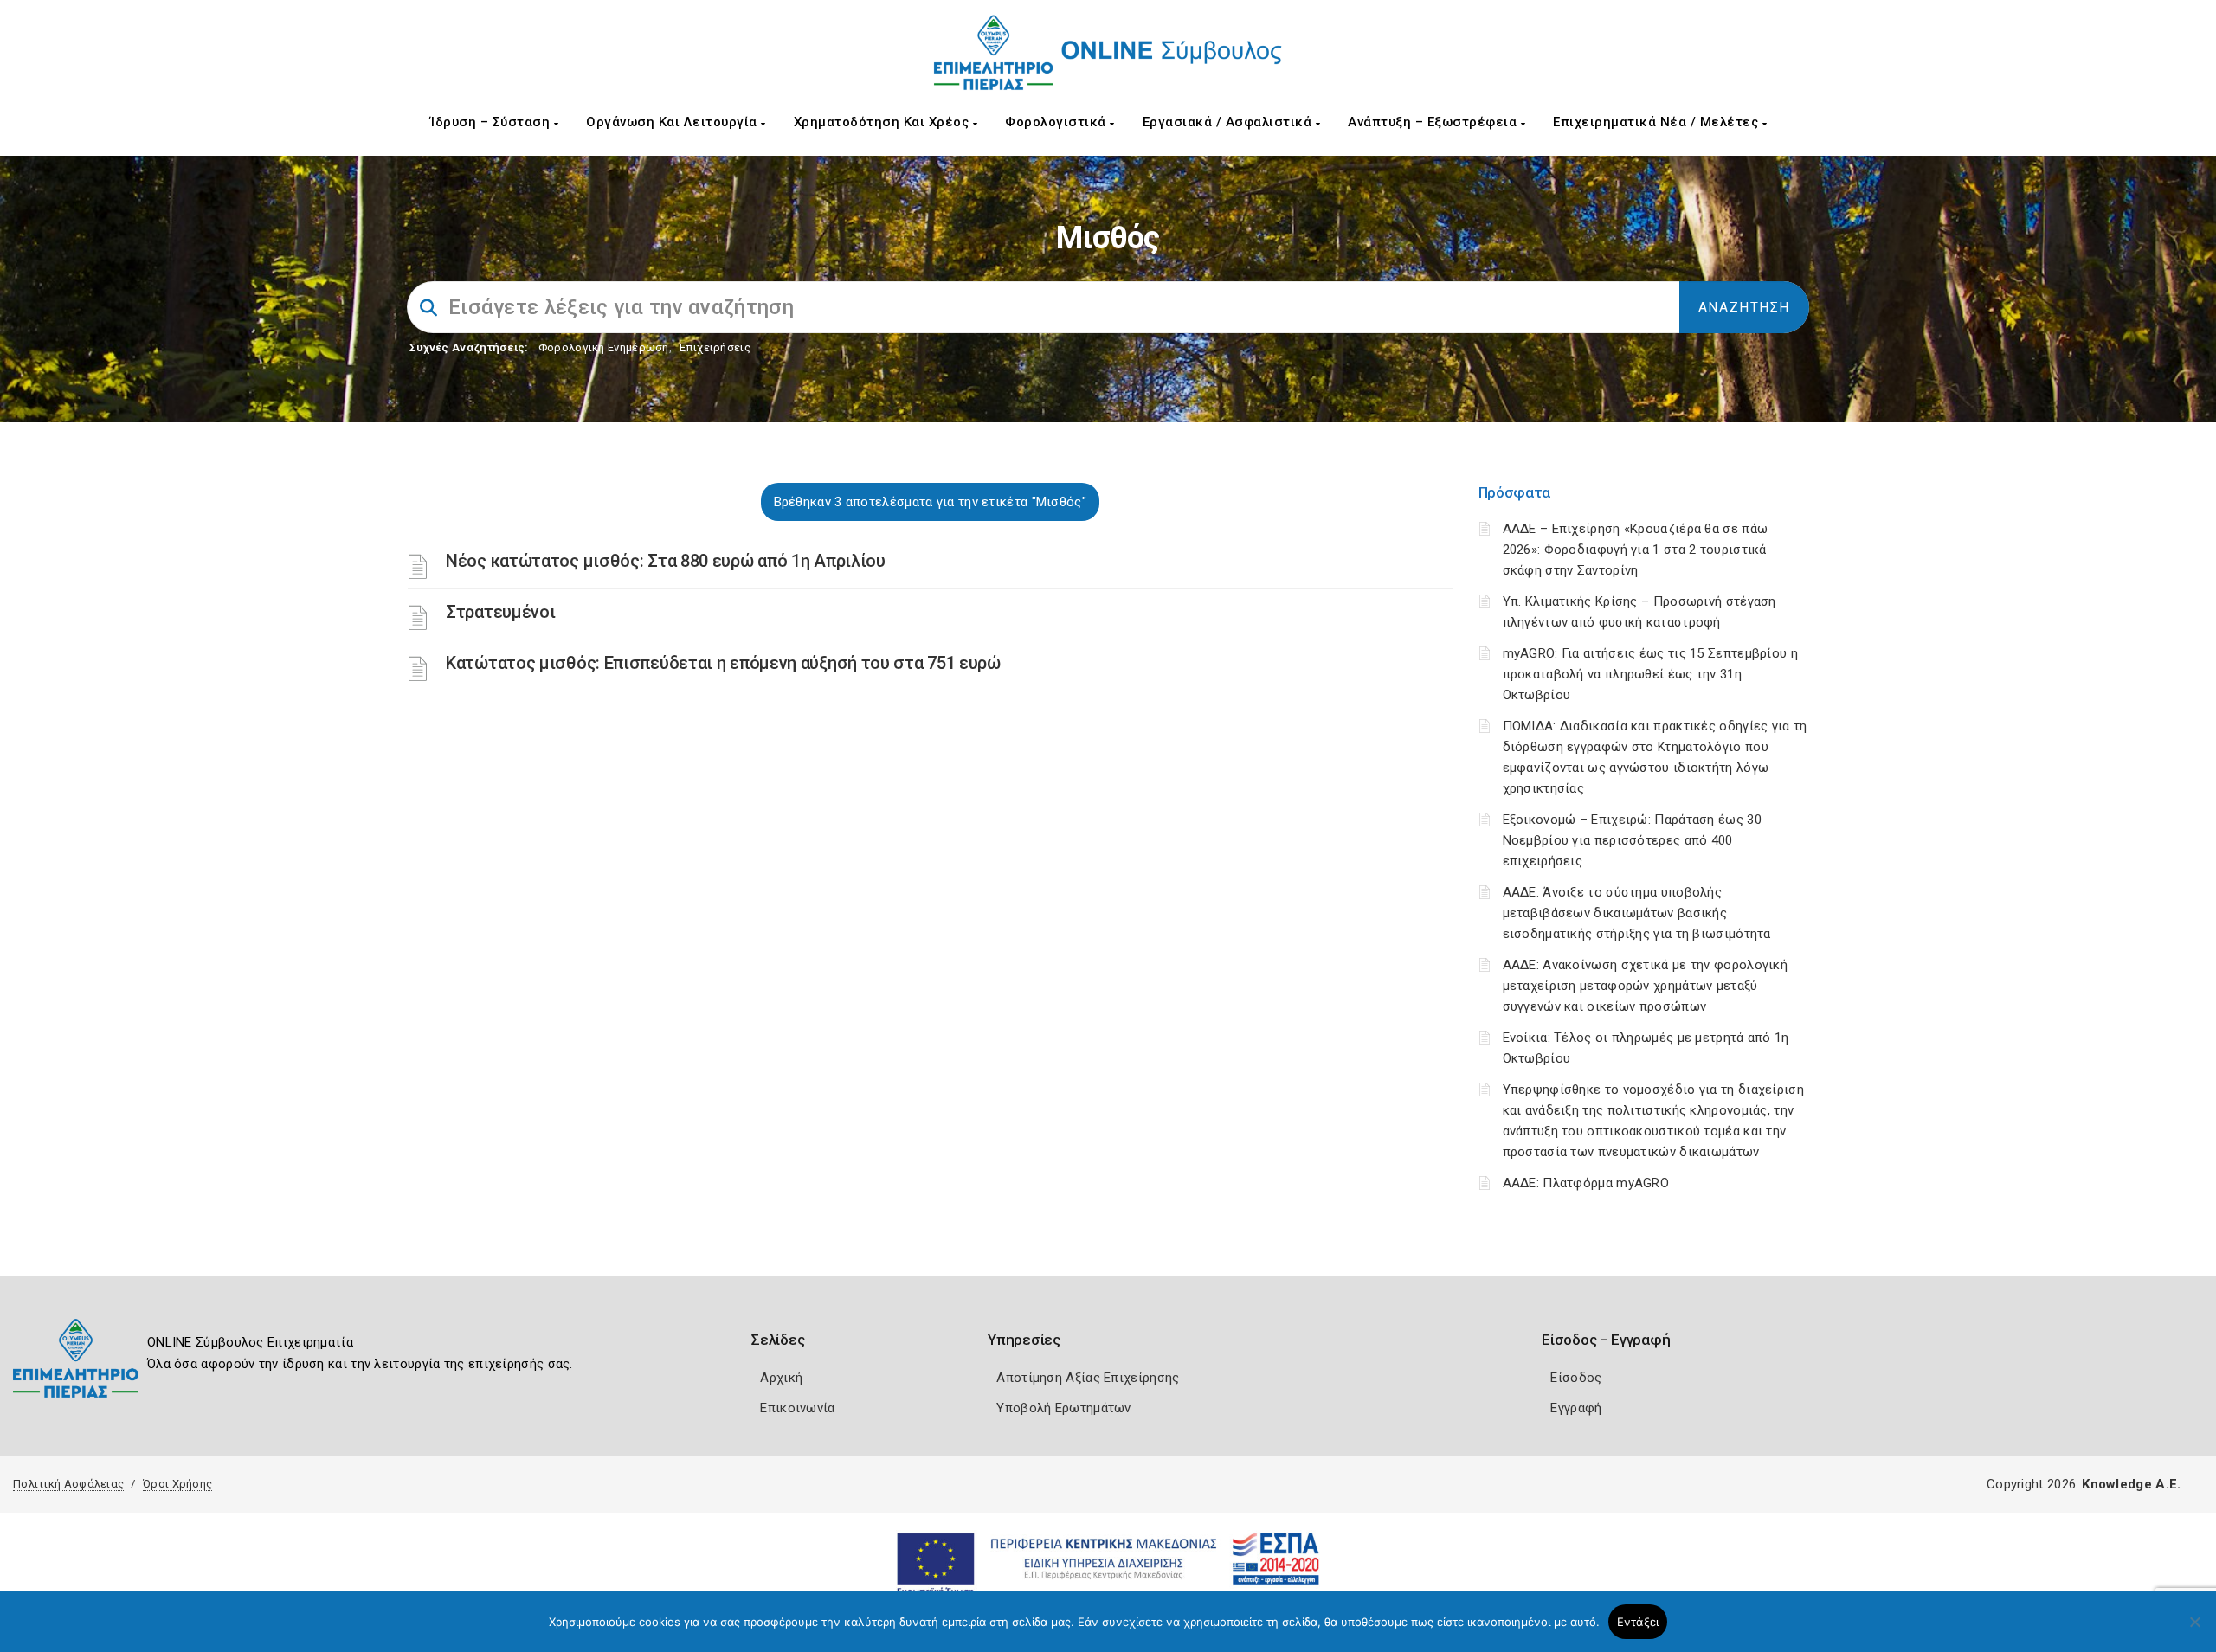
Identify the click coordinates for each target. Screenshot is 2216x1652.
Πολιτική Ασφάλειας (68, 1484)
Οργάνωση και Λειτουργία (673, 122)
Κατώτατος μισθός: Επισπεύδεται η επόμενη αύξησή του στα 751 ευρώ (723, 663)
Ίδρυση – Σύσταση (492, 122)
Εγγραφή (1576, 1408)
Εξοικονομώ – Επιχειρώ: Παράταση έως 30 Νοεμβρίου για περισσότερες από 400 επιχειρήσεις (1632, 840)
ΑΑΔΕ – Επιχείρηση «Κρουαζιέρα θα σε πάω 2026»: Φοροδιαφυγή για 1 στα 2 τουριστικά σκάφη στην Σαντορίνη (1636, 550)
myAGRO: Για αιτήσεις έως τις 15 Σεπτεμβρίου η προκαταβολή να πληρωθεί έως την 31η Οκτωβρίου (1651, 674)
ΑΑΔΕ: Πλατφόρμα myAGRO (1586, 1183)
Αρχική (781, 1378)
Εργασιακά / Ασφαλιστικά (1229, 122)
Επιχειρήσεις (715, 347)
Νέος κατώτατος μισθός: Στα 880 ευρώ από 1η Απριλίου (666, 561)
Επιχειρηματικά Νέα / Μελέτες (1658, 122)
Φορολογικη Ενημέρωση (604, 347)
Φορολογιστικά (1057, 122)
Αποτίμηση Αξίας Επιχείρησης (1088, 1378)
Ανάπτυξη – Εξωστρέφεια (1434, 122)
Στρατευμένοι (500, 612)
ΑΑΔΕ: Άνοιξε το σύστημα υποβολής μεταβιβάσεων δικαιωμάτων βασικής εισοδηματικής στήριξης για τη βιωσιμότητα (1637, 913)
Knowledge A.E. (2131, 1484)
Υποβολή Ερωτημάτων (1063, 1408)
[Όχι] (2194, 1630)
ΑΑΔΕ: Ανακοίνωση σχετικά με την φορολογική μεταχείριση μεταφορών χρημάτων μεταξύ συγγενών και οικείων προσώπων (1646, 986)
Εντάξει (1638, 1622)
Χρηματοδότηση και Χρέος (883, 122)
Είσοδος (1576, 1378)
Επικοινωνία (797, 1408)
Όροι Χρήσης (177, 1484)
